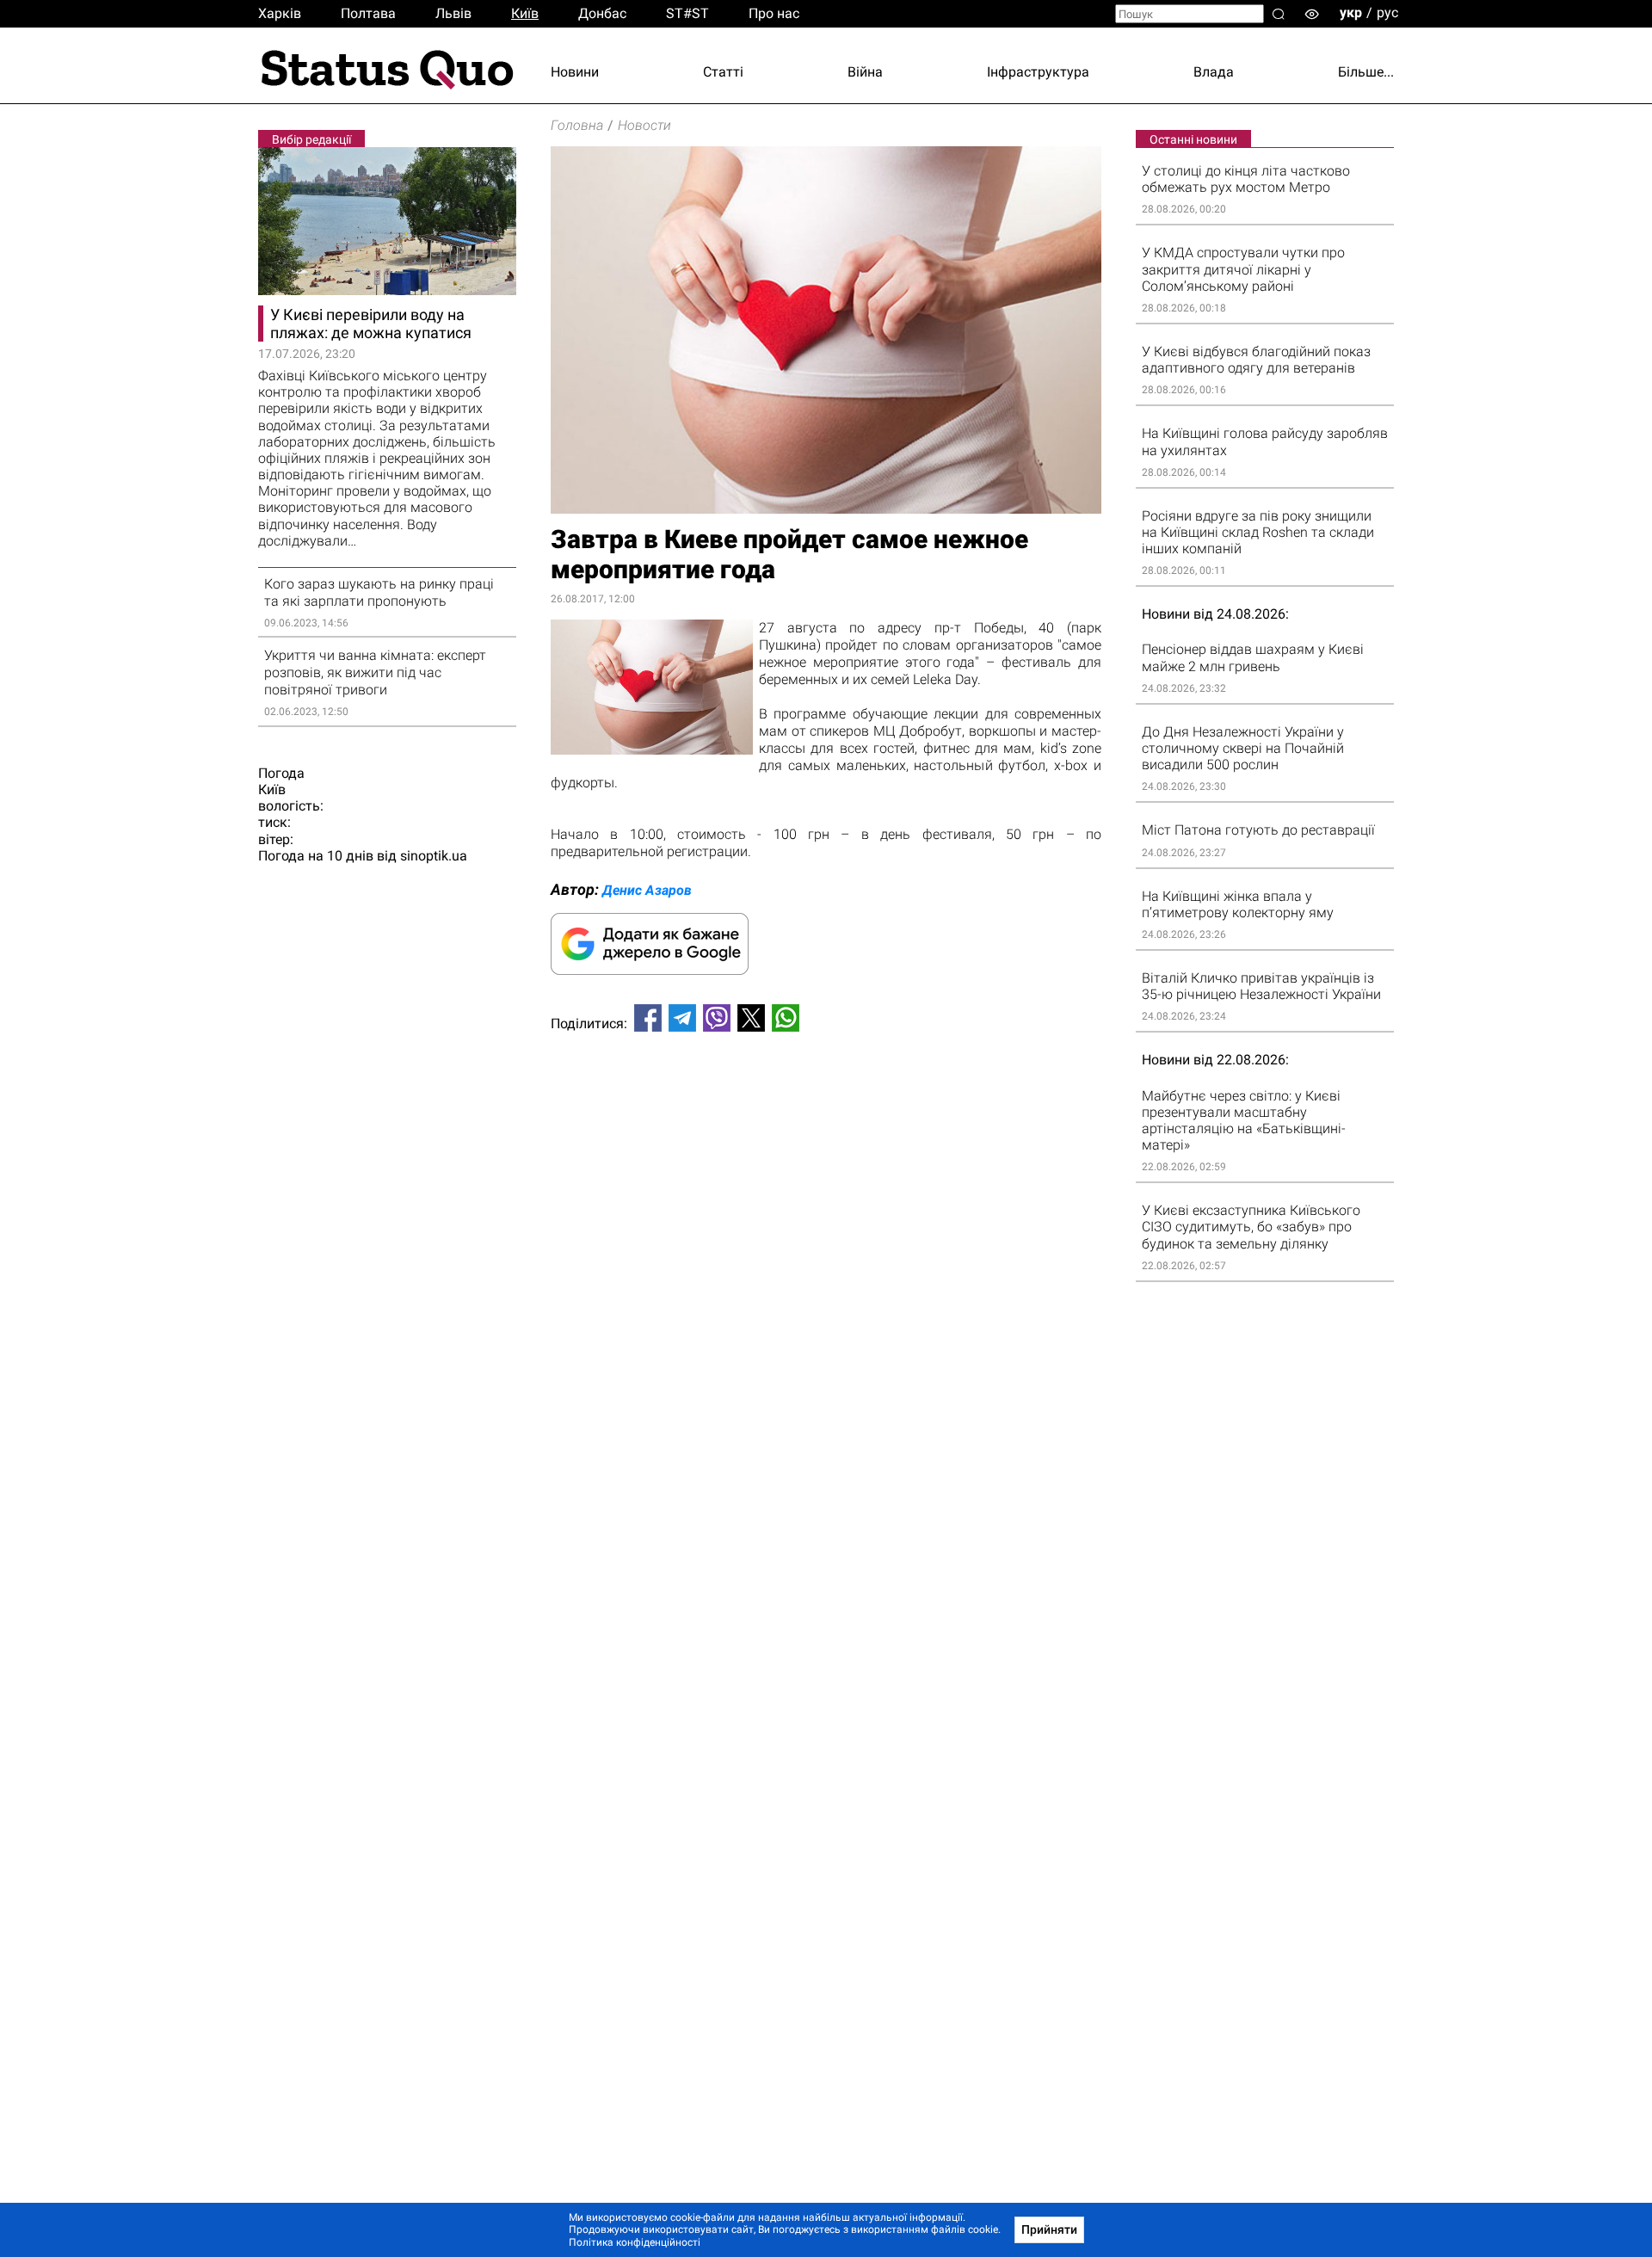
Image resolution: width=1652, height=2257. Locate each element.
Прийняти (1049, 2229)
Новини (575, 72)
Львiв (453, 13)
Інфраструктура (1038, 72)
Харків (280, 13)
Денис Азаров (647, 890)
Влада (1214, 72)
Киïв (525, 13)
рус (1387, 12)
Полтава (368, 13)
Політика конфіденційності (635, 2242)
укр (1351, 12)
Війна (865, 72)
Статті (723, 72)
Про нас (774, 13)
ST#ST (687, 13)
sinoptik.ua (434, 856)
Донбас (602, 13)
